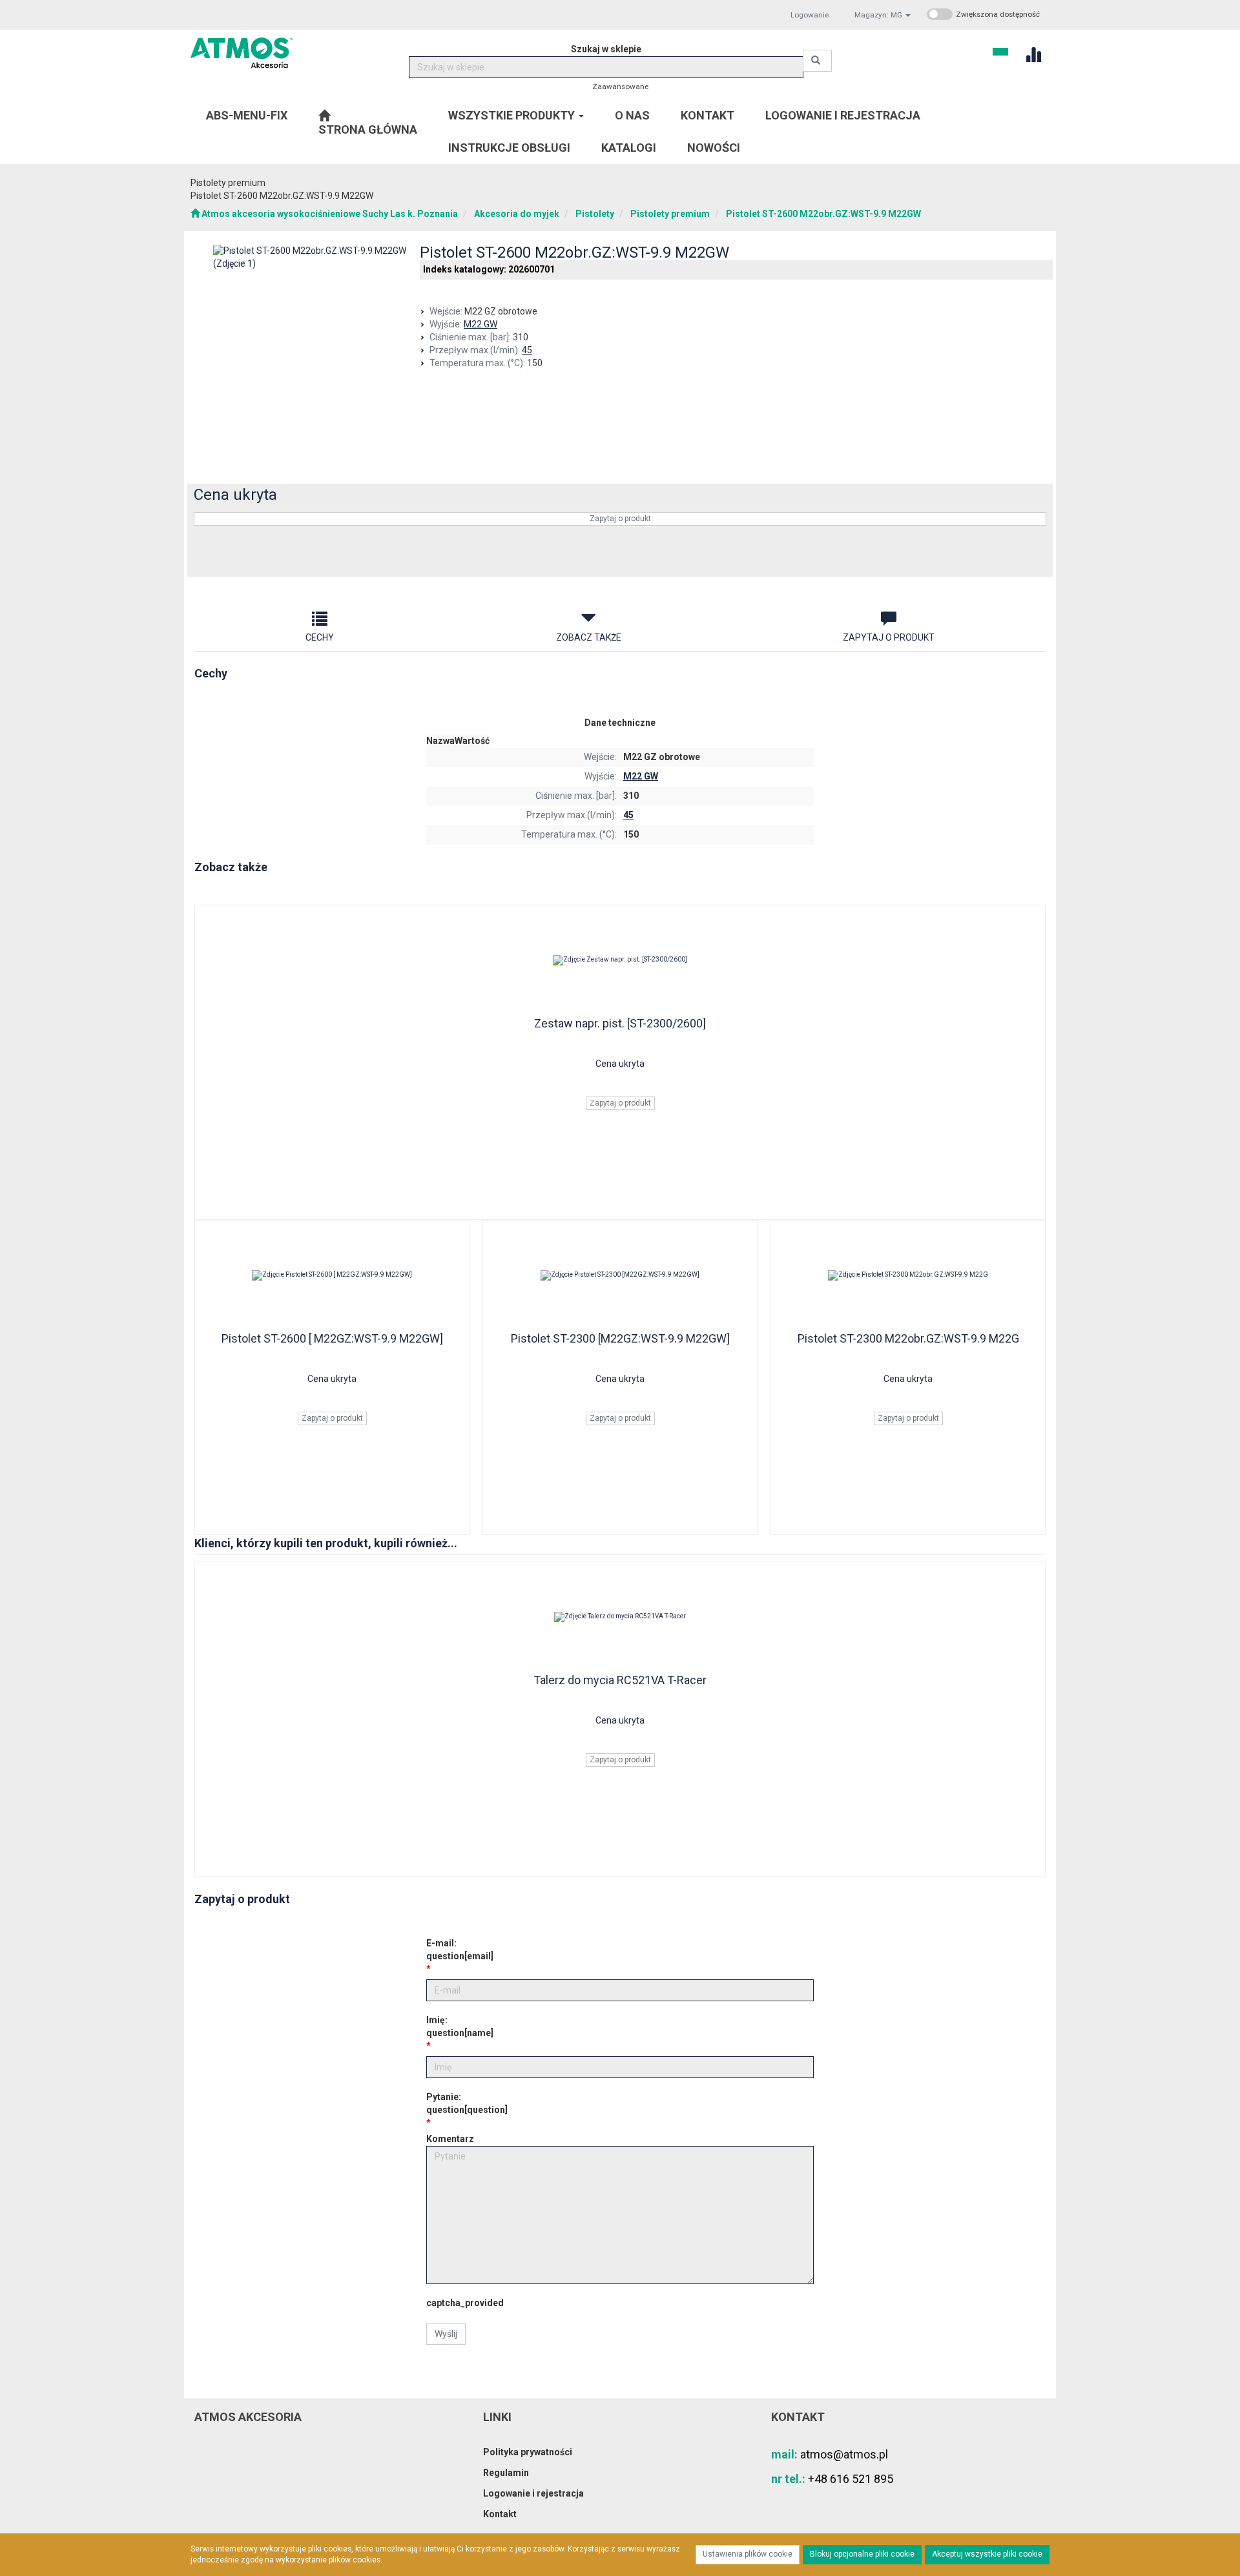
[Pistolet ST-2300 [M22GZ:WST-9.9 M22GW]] (620, 1275)
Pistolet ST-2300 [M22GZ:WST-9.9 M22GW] (620, 1338)
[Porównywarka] (1033, 53)
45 (527, 350)
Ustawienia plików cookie (748, 2554)
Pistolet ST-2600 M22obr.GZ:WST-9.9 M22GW (823, 214)
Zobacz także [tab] (589, 637)
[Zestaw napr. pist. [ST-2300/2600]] (620, 960)
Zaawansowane (620, 87)
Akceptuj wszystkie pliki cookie (987, 2554)
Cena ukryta (235, 495)
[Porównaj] (1028, 558)
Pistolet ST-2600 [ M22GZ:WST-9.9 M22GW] (332, 1338)
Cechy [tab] (320, 637)
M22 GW (480, 324)
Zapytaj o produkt (620, 519)
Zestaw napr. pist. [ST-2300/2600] (620, 1023)
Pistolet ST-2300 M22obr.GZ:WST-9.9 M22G (908, 1338)
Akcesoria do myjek (517, 214)
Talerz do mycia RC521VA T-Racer (620, 1680)
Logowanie (810, 15)
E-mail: (460, 1950)
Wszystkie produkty (513, 115)
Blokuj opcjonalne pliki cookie (862, 2554)
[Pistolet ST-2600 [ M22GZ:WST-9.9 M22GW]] (332, 1275)
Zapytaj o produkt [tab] (889, 637)
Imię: (460, 2026)
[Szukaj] (817, 61)
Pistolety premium (670, 214)
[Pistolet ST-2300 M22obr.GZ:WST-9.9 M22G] (908, 1275)
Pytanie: (467, 2103)
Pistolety (595, 214)
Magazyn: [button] (878, 15)
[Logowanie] (1000, 50)
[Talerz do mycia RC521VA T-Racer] (620, 1617)
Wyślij (446, 2334)
